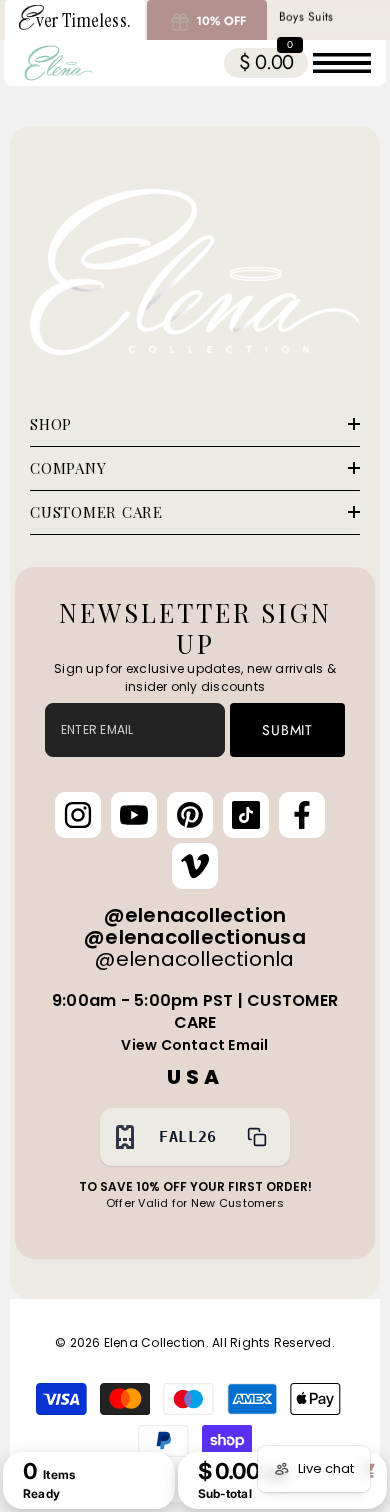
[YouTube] (134, 815)
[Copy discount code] (257, 1137)
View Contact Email (194, 1045)
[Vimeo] (195, 866)
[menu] (342, 63)
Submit (287, 730)
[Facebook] (302, 815)
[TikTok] (246, 815)
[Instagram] (78, 815)
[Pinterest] (190, 815)
